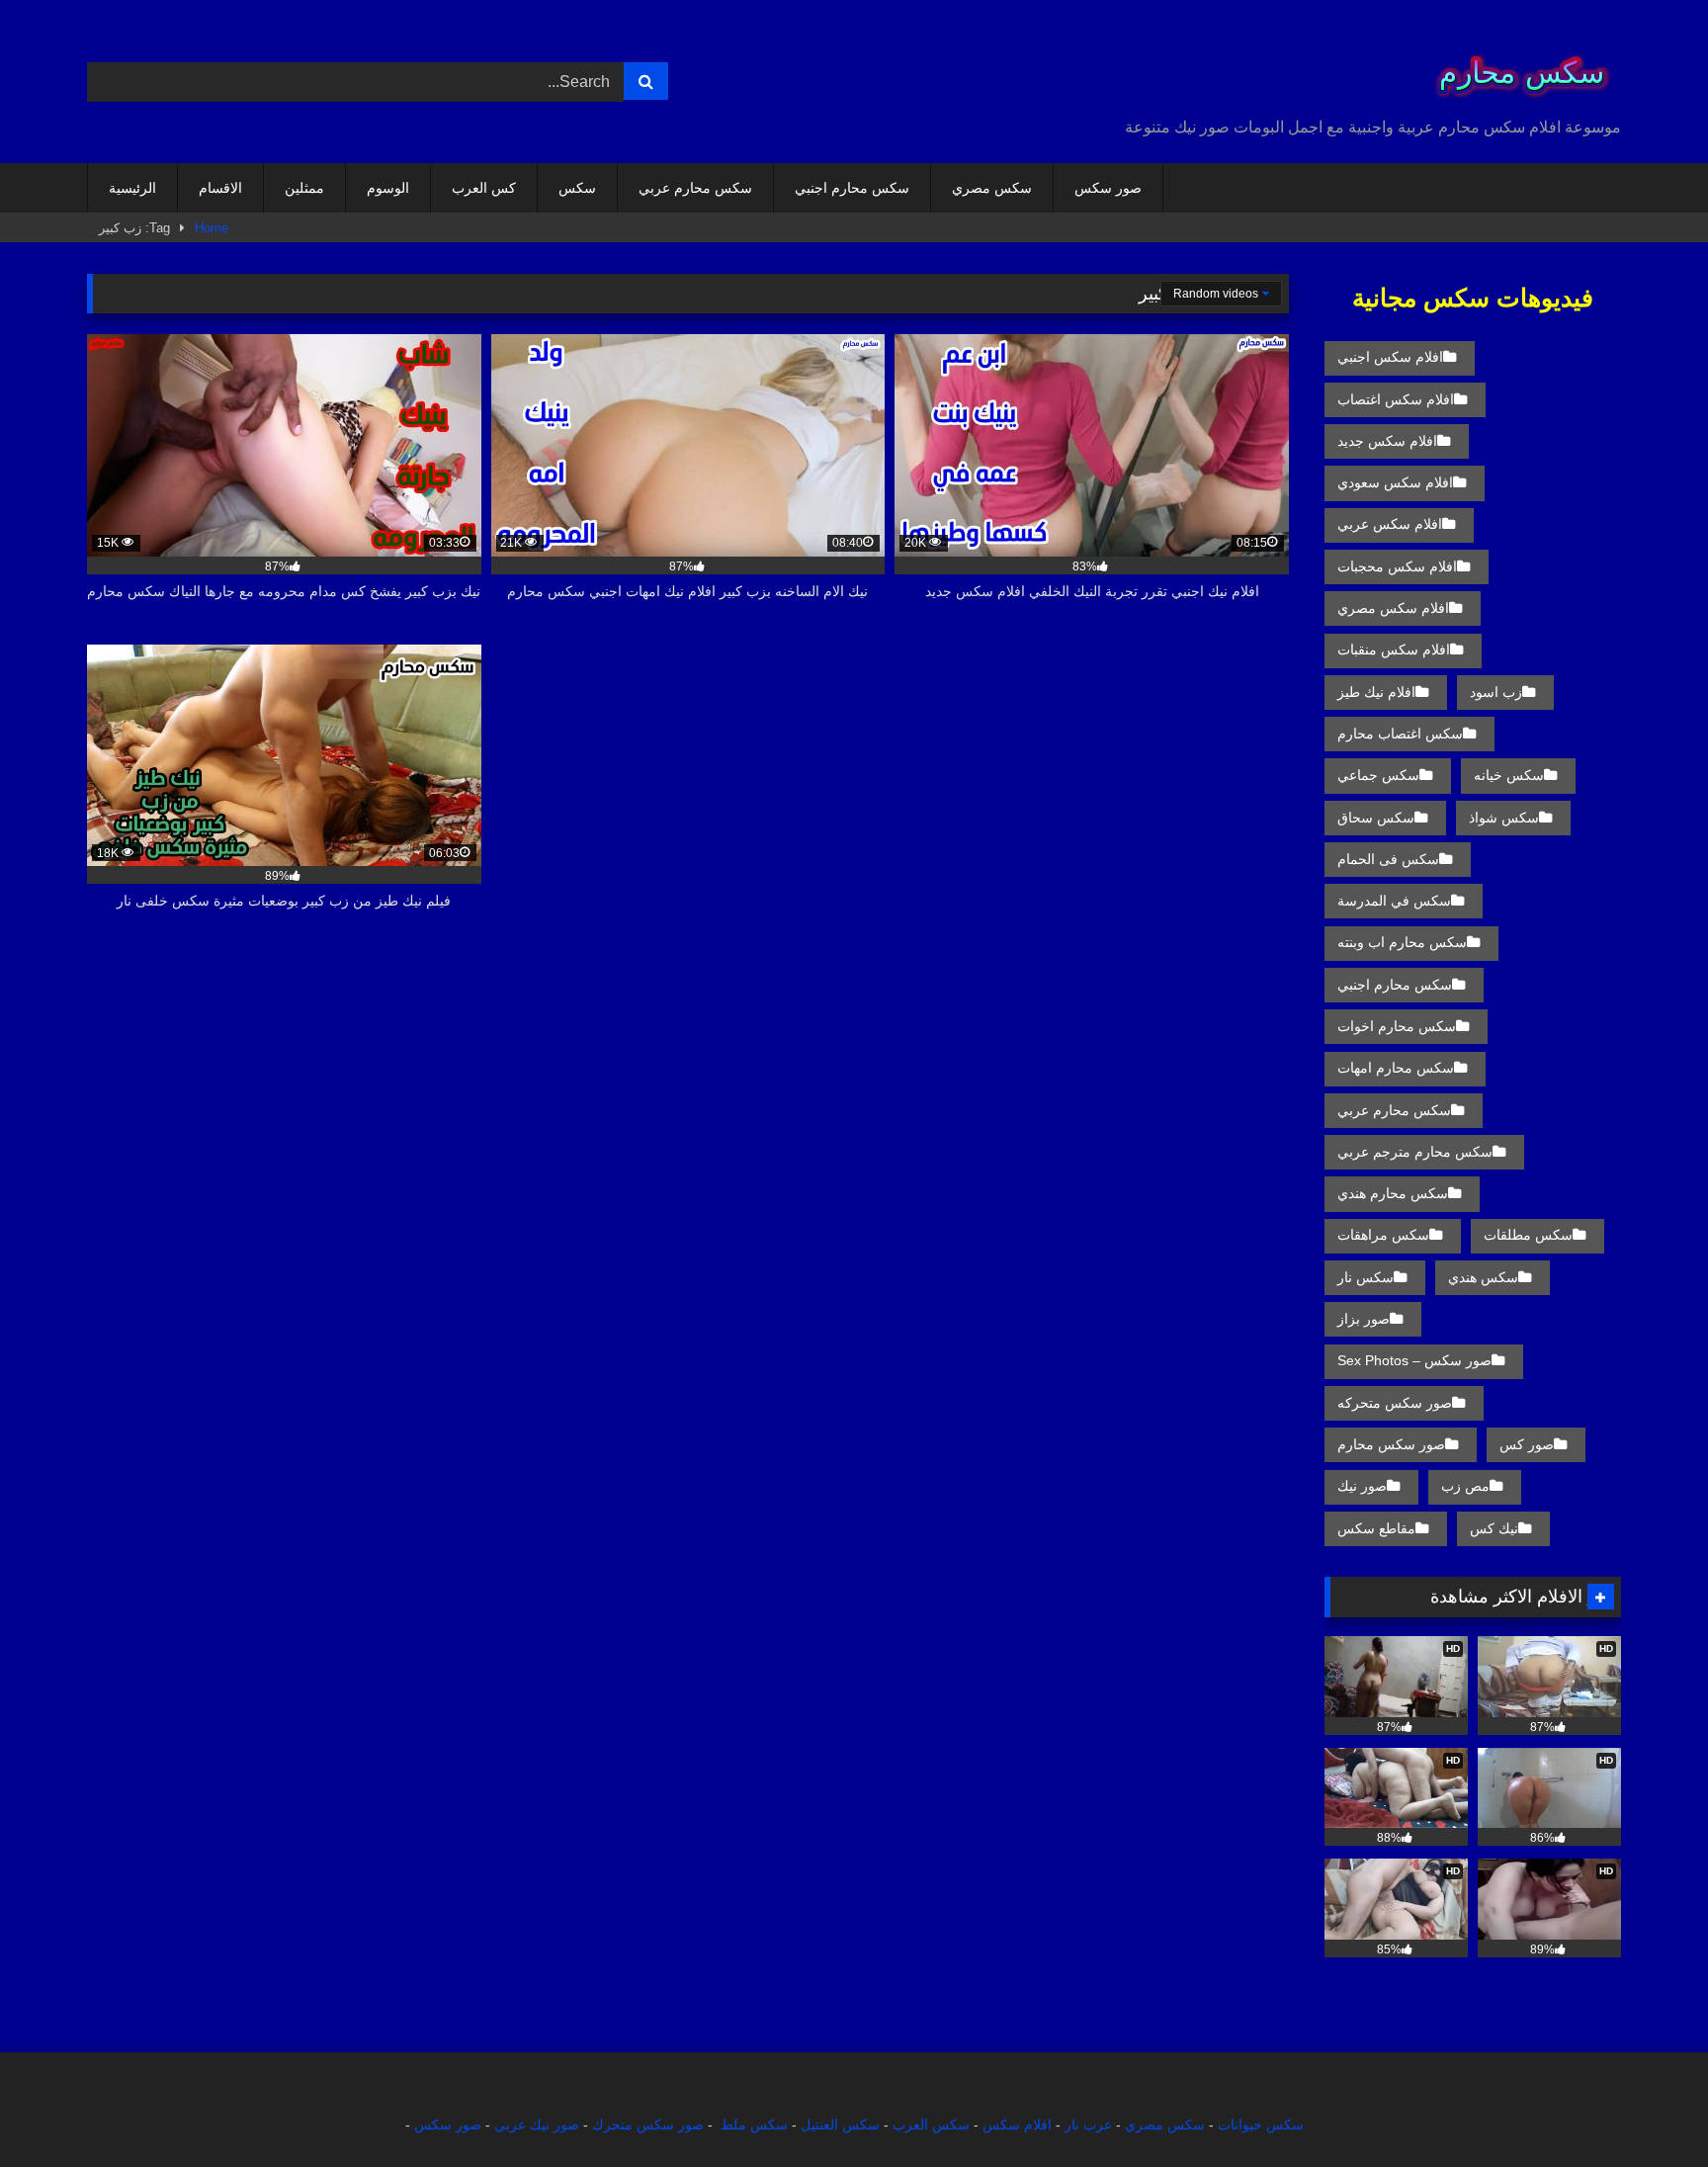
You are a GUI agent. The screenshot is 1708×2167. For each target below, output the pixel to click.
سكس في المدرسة (1394, 901)
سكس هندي (1483, 1277)
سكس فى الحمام (1388, 859)
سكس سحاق (1376, 818)
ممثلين (304, 188)
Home (212, 228)
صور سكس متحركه (1395, 1403)
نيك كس (1494, 1528)
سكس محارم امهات (1396, 1068)
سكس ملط (754, 2124)
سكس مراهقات (1383, 1235)
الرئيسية (132, 188)
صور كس (1527, 1444)
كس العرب (484, 188)
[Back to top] (1647, 2108)
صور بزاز (1364, 1319)
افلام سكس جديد (1387, 441)
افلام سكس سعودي (1395, 482)
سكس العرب (931, 2124)
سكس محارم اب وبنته (1402, 942)
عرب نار (1088, 2124)
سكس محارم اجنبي (852, 188)
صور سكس (1108, 188)
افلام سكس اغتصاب (1396, 399)
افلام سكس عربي (1390, 524)
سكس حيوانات (1261, 2124)
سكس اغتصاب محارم (1400, 734)
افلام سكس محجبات (1397, 566)
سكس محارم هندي (1393, 1193)
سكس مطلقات (1528, 1235)
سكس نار (1366, 1277)
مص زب (1465, 1486)
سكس (577, 188)
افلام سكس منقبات (1394, 650)
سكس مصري (992, 188)
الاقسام (220, 188)
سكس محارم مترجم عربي (1415, 1152)
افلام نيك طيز (1376, 692)
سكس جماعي (1378, 775)
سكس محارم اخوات (1397, 1026)
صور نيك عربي (537, 2124)
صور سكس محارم (1391, 1444)
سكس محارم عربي (695, 188)
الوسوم (388, 188)
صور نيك (1362, 1486)
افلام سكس (1017, 2124)
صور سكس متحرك (648, 2124)
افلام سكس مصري (1393, 608)
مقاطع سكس (1376, 1528)
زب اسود (1496, 692)
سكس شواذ (1504, 818)
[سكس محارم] (1515, 66)
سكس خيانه (1509, 775)
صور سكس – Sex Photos (1414, 1360)
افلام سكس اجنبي (1390, 357)
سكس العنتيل (840, 2124)
